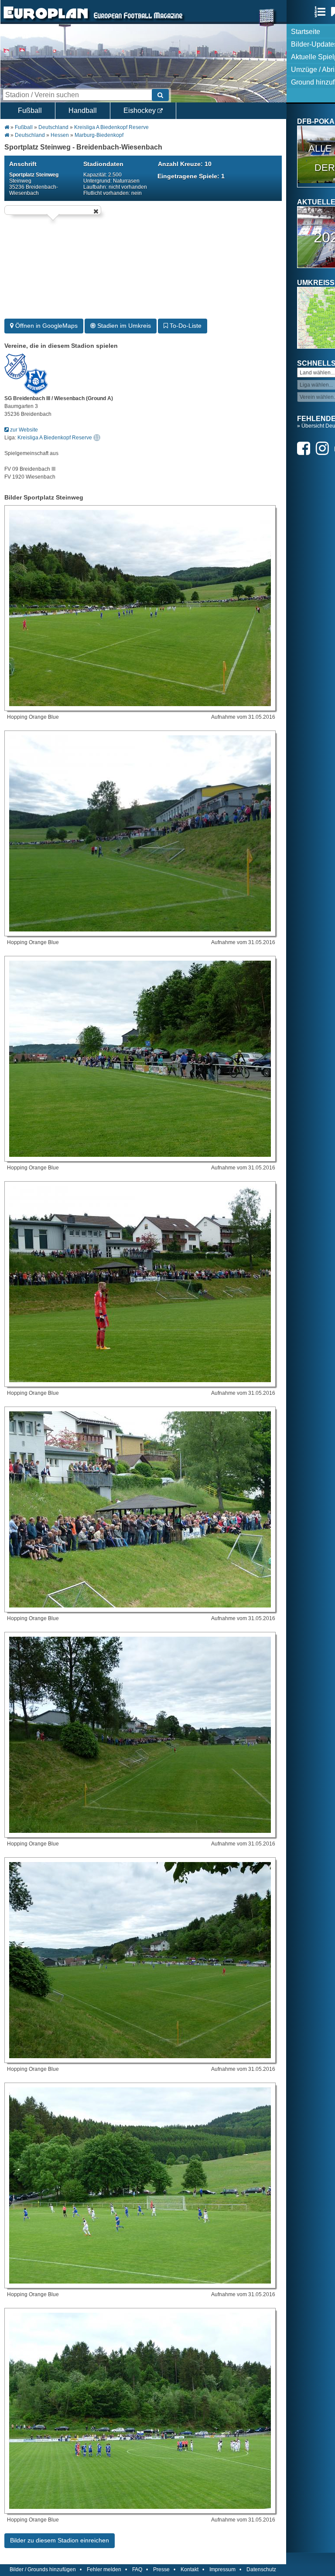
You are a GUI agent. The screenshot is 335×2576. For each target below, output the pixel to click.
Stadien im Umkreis (123, 326)
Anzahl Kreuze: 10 (185, 164)
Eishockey (140, 110)
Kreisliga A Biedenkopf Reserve (111, 127)
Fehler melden (104, 2569)
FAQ (137, 2569)
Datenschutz (261, 2569)
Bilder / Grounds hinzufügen (43, 2569)
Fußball (30, 110)
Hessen (60, 135)
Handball (83, 110)
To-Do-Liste (185, 326)
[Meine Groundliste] (322, 12)
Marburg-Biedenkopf (99, 135)
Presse (161, 2569)
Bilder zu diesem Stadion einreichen (60, 2540)
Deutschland (53, 127)
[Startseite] (46, 20)
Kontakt (190, 2569)
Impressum (222, 2569)
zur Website (23, 430)
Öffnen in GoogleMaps (46, 326)
